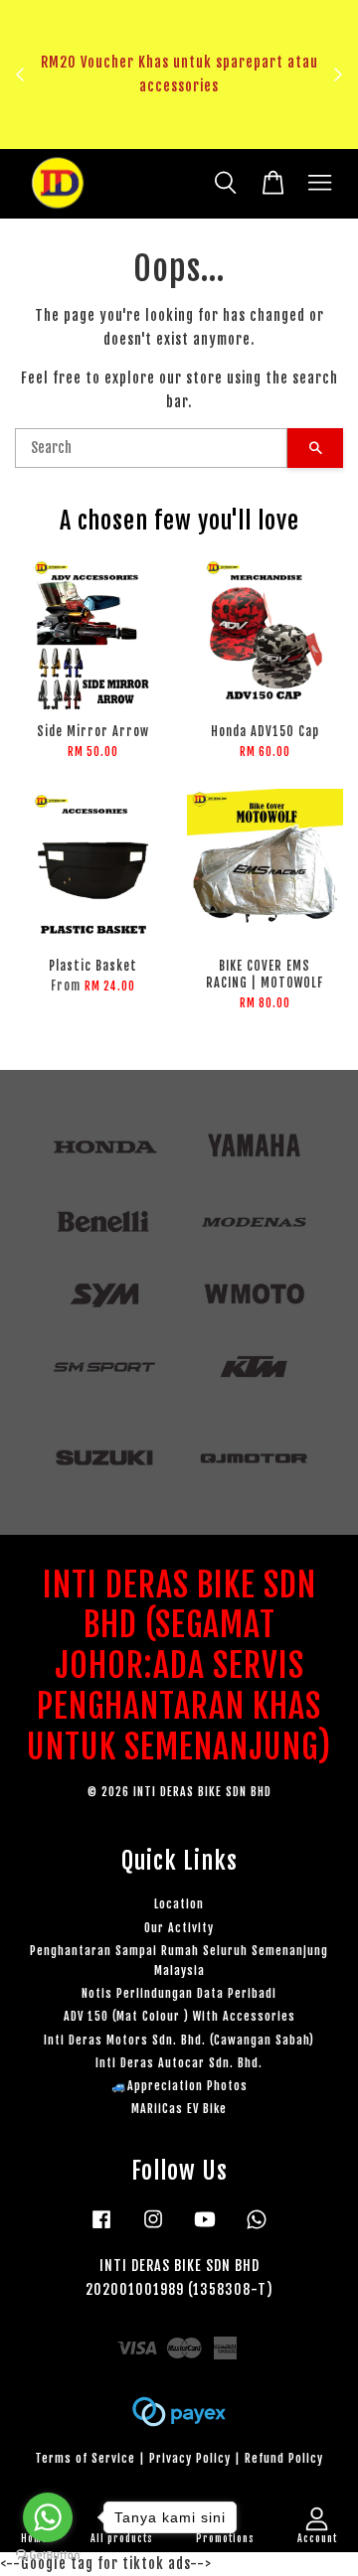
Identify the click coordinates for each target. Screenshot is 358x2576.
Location (179, 1904)
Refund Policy (284, 2458)
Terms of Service (85, 2458)
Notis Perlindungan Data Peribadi (179, 1993)
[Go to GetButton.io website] (48, 2556)
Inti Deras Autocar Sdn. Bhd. (179, 2063)
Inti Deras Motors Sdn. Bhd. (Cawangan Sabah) (179, 2040)
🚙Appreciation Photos (179, 2086)
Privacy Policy (190, 2458)
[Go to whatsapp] (48, 2517)
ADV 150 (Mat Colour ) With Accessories (179, 2016)
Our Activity (179, 1928)
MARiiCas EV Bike (179, 2109)
